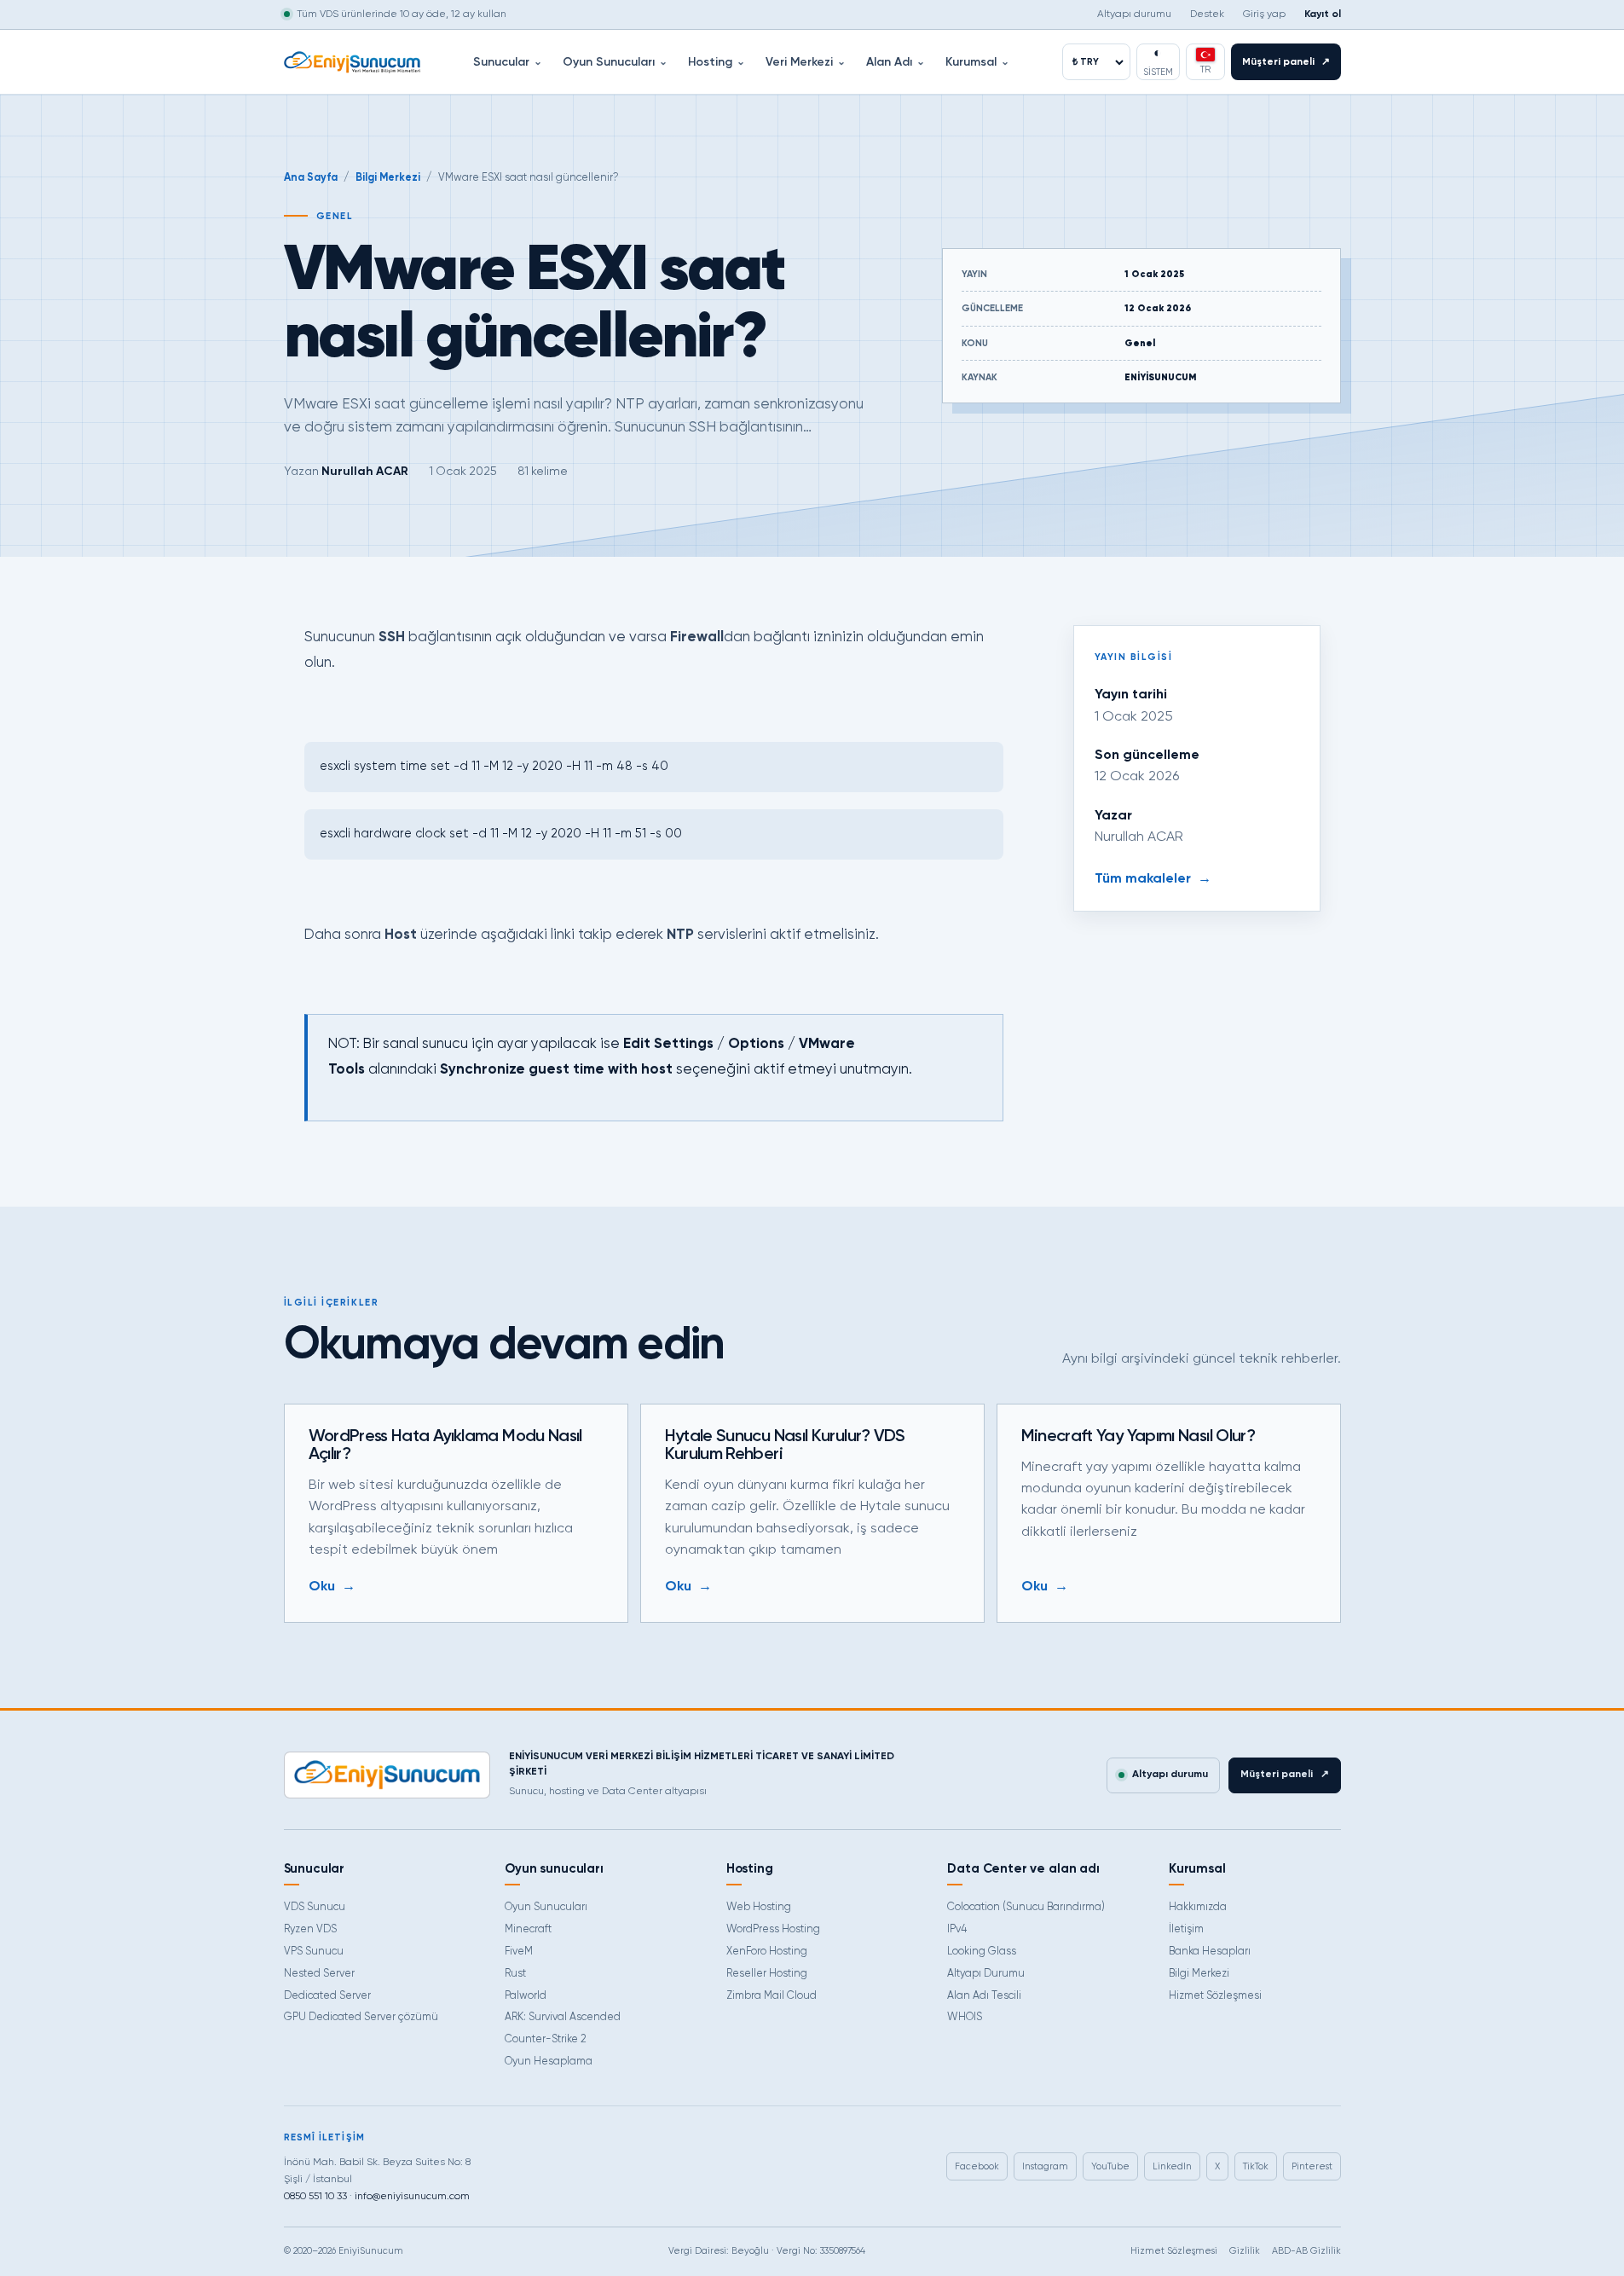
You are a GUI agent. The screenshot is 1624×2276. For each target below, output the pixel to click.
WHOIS (965, 2017)
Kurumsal (977, 62)
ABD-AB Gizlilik (1306, 2251)
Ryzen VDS (310, 1929)
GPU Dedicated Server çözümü (361, 2017)
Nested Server (319, 1974)
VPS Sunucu (314, 1952)
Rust (515, 1974)
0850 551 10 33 (315, 2197)
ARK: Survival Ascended (563, 2017)
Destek (1207, 14)
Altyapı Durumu (986, 1974)
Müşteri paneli (1286, 62)
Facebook (977, 2166)
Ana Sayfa (311, 178)
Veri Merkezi (806, 62)
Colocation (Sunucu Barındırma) (1026, 1907)
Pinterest (1312, 2166)
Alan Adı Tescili (984, 1996)
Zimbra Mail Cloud (772, 1996)
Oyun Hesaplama (549, 2062)
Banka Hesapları (1210, 1952)
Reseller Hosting (767, 1974)
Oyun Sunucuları (615, 62)
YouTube (1110, 2166)
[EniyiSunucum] (352, 62)
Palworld (526, 1996)
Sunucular (508, 62)
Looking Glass (982, 1952)
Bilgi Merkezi (388, 178)
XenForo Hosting (767, 1952)
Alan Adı (896, 62)
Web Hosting (759, 1907)
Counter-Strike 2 (546, 2039)
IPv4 (957, 1929)
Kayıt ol (1323, 14)
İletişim (1186, 1929)
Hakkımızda (1198, 1907)
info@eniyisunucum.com (412, 2197)
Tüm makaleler (1153, 879)
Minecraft (528, 1929)
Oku (332, 1587)
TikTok (1256, 2166)
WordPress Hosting (773, 1929)
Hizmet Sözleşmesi (1215, 1996)
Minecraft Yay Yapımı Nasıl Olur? (1139, 1437)
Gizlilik (1245, 2251)
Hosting (717, 62)
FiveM (519, 1952)
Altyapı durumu (1134, 14)
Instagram (1045, 2166)
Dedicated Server (327, 1996)
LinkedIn (1172, 2166)
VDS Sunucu (315, 1907)
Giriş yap (1264, 14)
